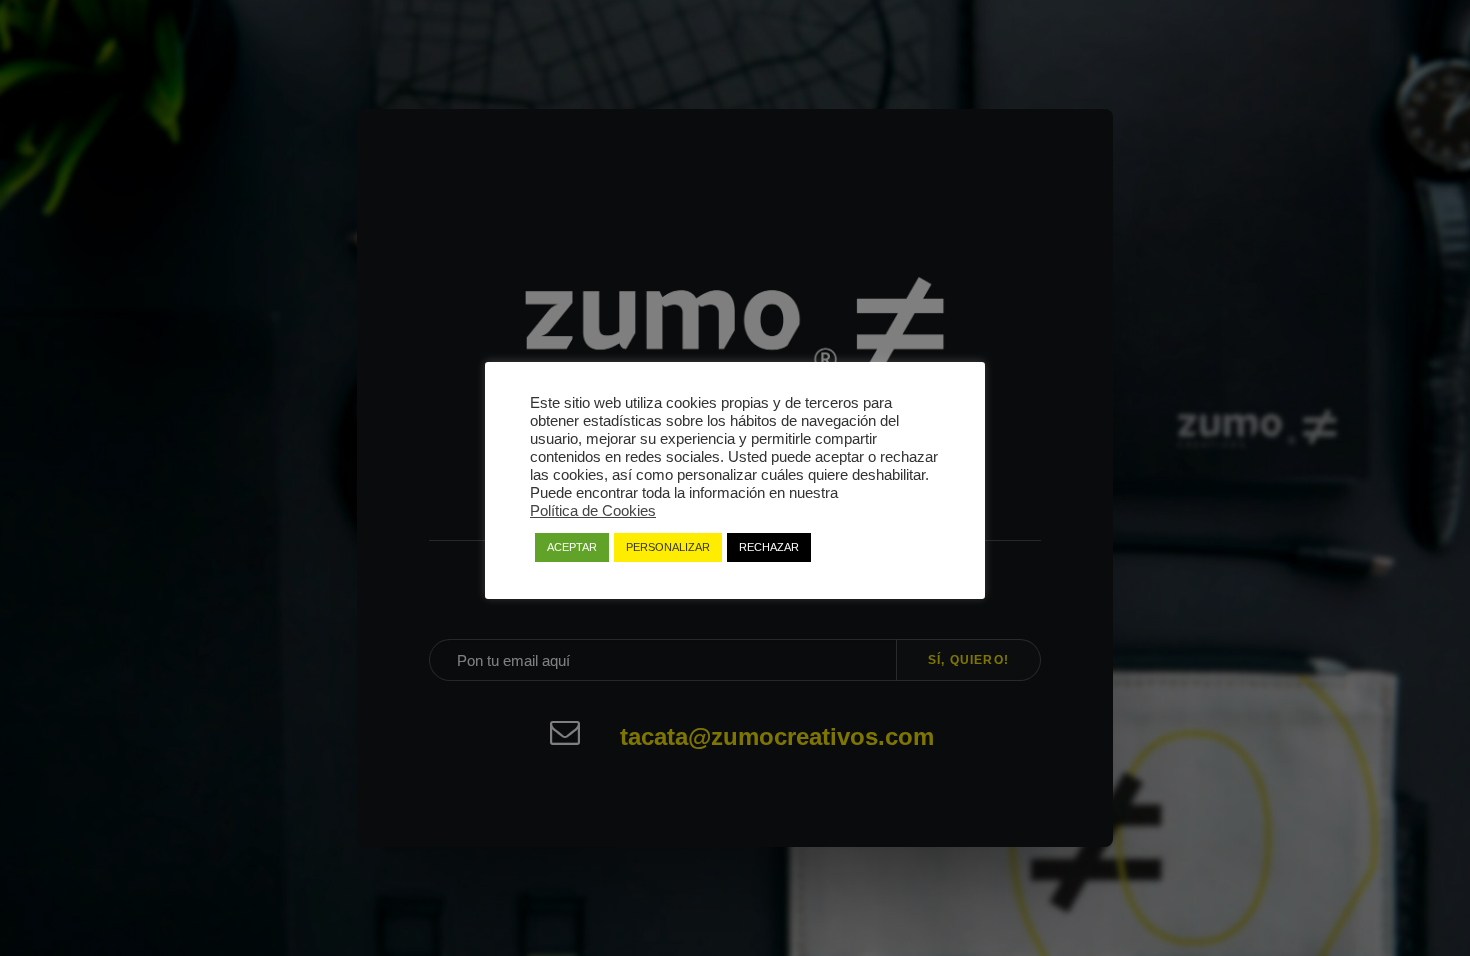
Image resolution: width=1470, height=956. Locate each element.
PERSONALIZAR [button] (668, 547)
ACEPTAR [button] (572, 547)
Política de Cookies (593, 511)
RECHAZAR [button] (769, 547)
